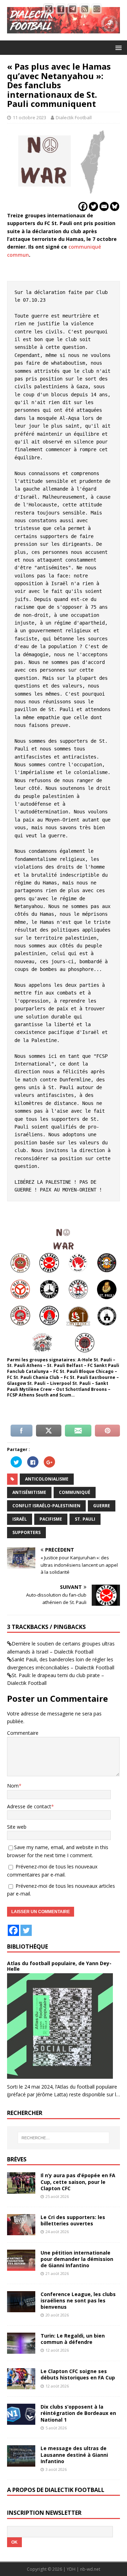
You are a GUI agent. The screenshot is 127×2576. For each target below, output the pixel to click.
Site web (17, 1827)
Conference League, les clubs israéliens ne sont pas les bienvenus (78, 2300)
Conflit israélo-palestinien (46, 1506)
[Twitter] (93, 206)
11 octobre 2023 (29, 117)
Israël (20, 1519)
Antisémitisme (29, 1492)
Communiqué (75, 1492)
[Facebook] (83, 206)
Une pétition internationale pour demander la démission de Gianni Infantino (77, 2259)
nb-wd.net (90, 2569)
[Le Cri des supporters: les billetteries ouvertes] (21, 2231)
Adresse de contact (29, 1806)
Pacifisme (51, 1519)
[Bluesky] (115, 206)
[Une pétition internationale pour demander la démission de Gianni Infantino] (21, 2266)
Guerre (102, 1506)
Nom (13, 1786)
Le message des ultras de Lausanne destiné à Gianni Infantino (74, 2454)
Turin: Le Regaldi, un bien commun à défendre (73, 2339)
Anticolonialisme (47, 1479)
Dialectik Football (74, 117)
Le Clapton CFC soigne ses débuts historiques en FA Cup (78, 2374)
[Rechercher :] (64, 2138)
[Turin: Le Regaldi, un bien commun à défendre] (21, 2350)
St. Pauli (85, 1519)
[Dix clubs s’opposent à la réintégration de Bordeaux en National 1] (21, 2421)
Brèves (17, 2159)
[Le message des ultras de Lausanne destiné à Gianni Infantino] (21, 2462)
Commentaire (23, 1733)
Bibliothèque (28, 1947)
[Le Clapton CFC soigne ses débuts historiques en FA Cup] (21, 2385)
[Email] (104, 206)
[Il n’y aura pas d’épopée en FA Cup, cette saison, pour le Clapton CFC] (21, 2189)
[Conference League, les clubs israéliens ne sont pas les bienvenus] (21, 2308)
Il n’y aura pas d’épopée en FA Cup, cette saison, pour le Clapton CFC (78, 2182)
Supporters (26, 1532)
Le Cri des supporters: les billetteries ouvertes (73, 2220)
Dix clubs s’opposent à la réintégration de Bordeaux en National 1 (78, 2413)
